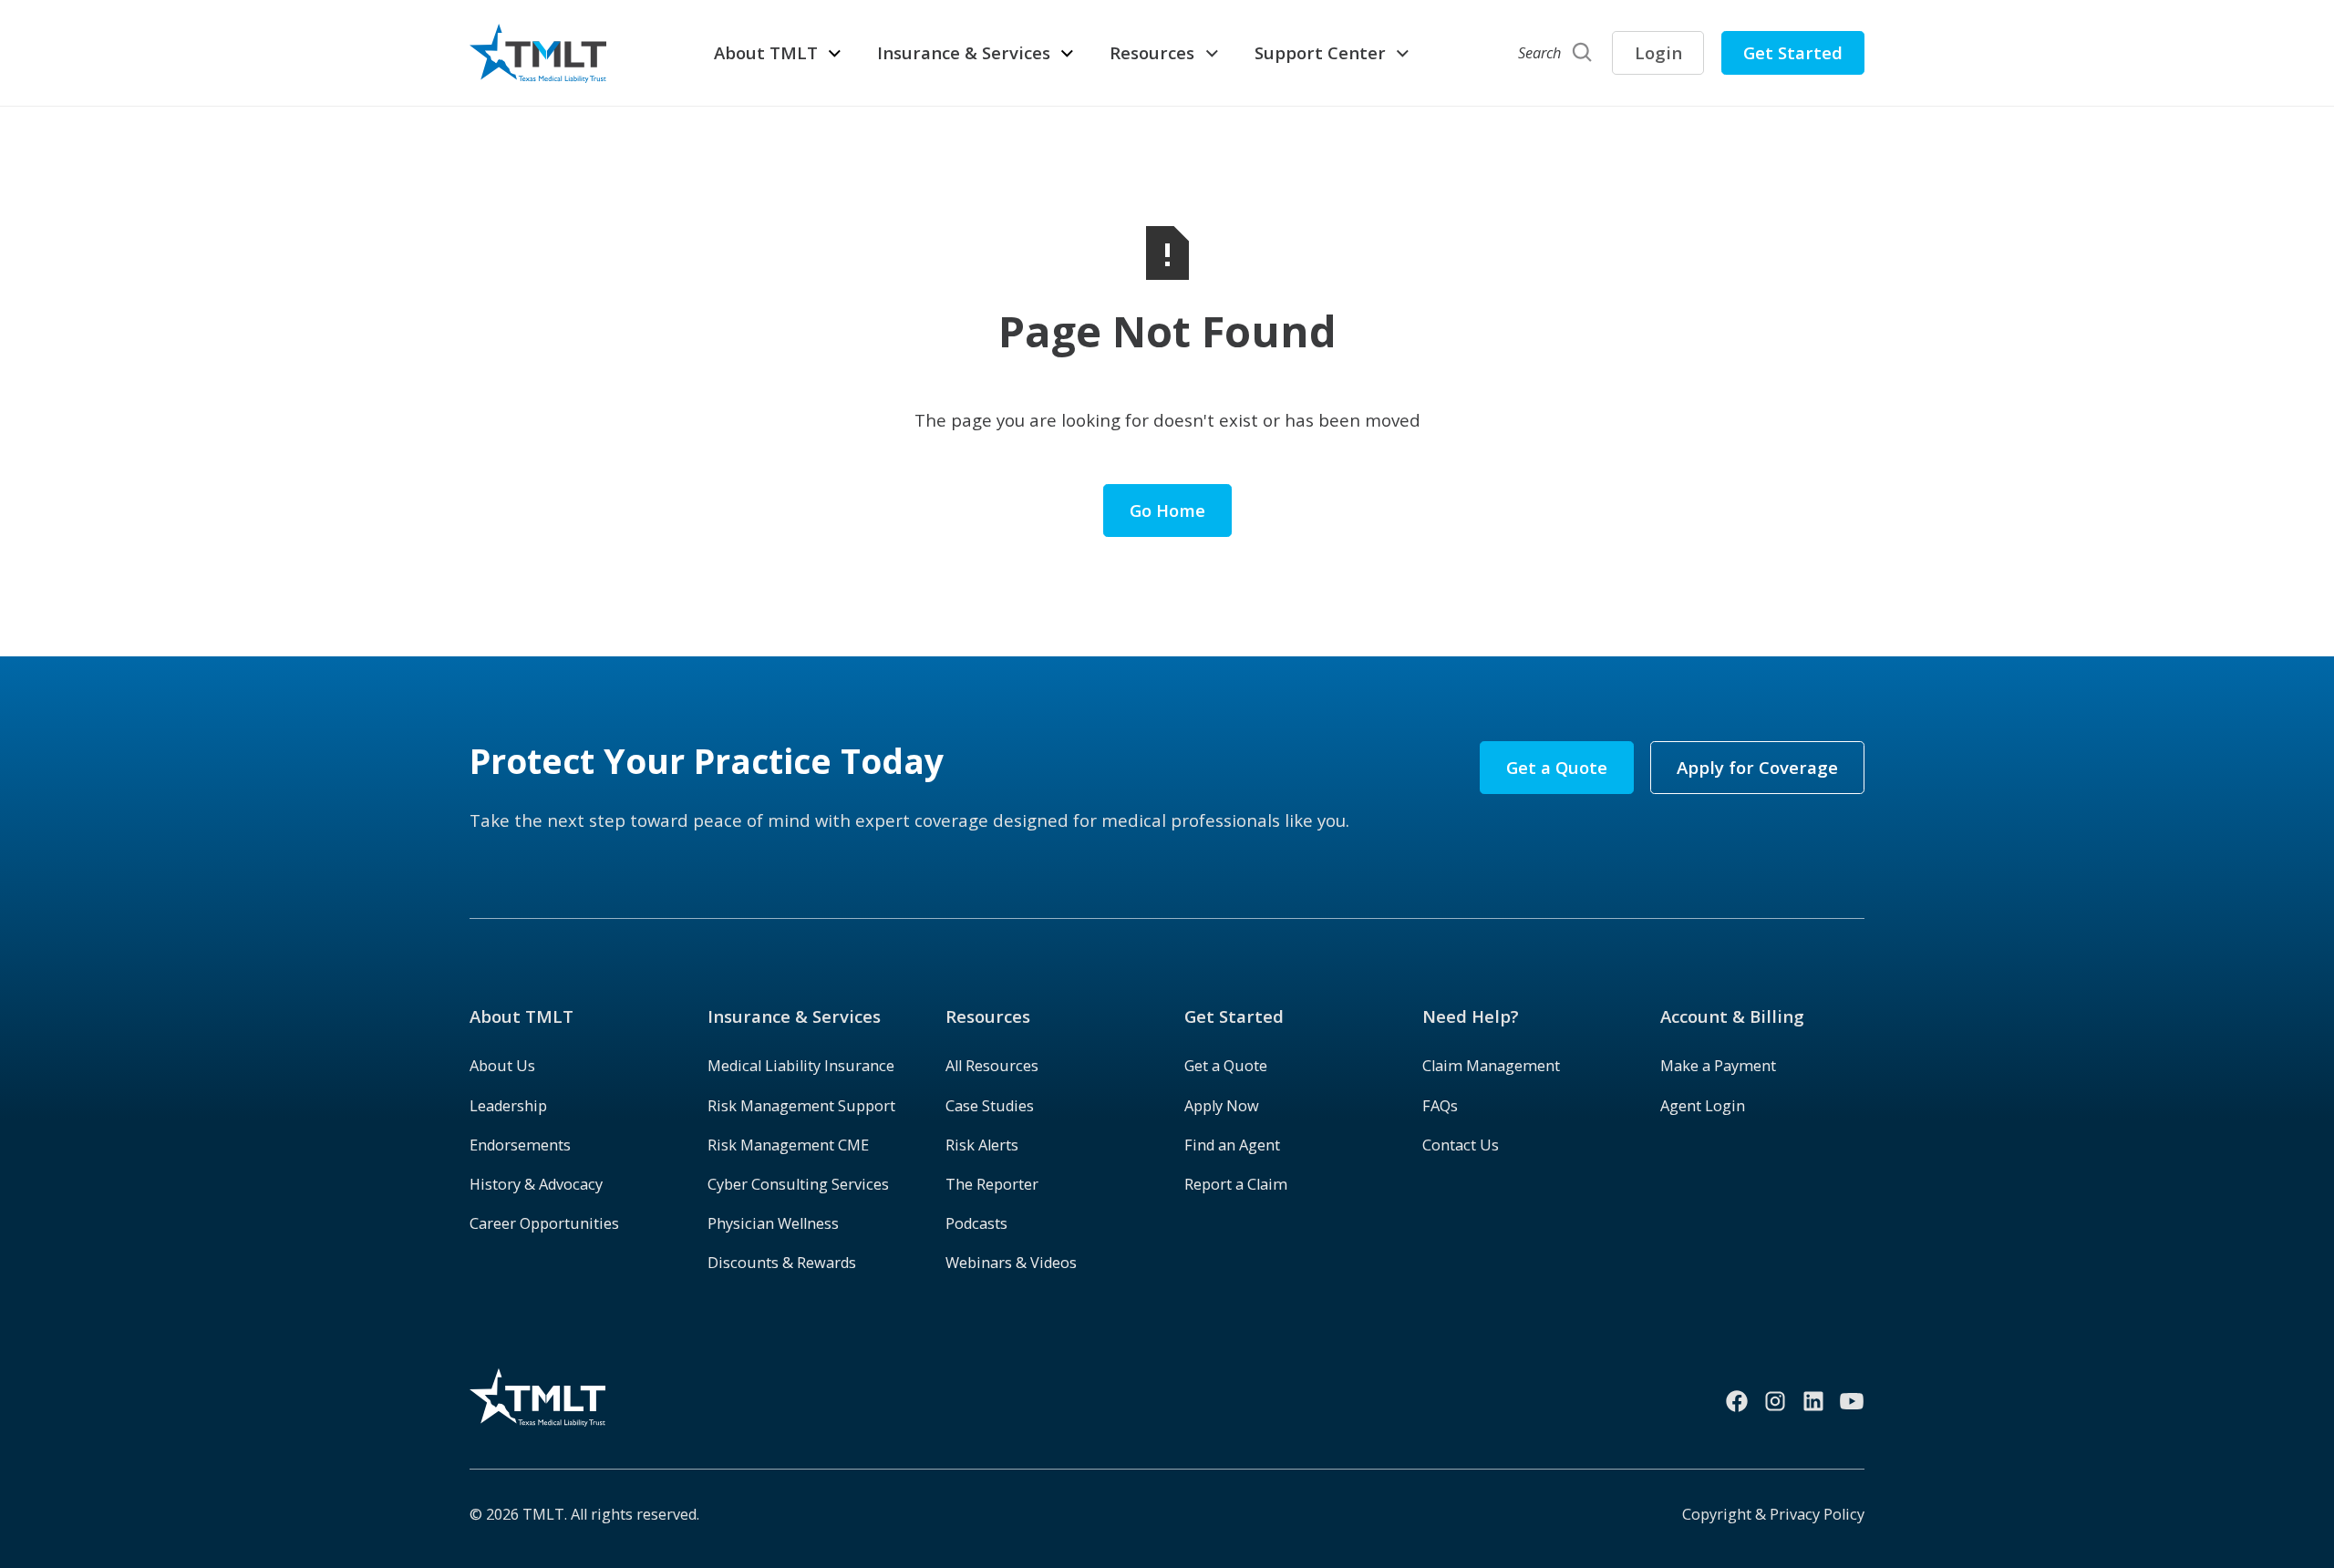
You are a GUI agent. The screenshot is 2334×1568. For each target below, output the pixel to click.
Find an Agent (1232, 1145)
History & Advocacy (536, 1184)
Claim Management (1491, 1066)
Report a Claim (1236, 1184)
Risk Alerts (982, 1145)
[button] (779, 53)
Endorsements (520, 1145)
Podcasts (976, 1223)
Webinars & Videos (1011, 1263)
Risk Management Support (801, 1106)
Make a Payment (1718, 1066)
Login (1658, 52)
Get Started (1793, 52)
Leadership (508, 1106)
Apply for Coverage (1757, 767)
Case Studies (990, 1106)
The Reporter (992, 1184)
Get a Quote (1557, 767)
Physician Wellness (773, 1223)
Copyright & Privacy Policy (1773, 1514)
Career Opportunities (544, 1223)
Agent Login (1703, 1106)
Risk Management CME (788, 1145)
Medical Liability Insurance (801, 1066)
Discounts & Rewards (782, 1263)
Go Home (1167, 510)
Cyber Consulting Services (798, 1184)
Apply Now (1222, 1106)
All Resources (992, 1066)
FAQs (1440, 1106)
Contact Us (1461, 1145)
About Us (502, 1066)
